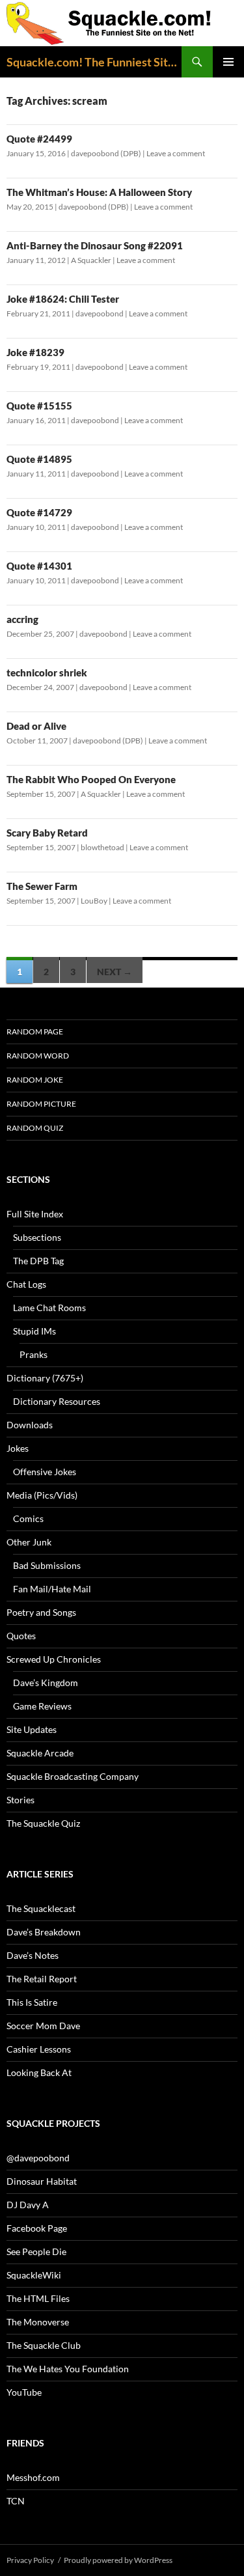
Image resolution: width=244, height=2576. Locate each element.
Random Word (38, 1056)
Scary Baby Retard (47, 833)
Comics (28, 1518)
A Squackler (91, 260)
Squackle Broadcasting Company (73, 1776)
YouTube (24, 2392)
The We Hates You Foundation (68, 2369)
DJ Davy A (28, 2205)
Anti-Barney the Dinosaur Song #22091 (95, 245)
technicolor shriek (47, 672)
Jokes (18, 1448)
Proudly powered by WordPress (118, 2560)
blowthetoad (102, 847)
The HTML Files (38, 2298)
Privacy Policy (30, 2560)
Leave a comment (176, 153)
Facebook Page (37, 2228)
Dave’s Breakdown (44, 1932)
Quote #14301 (39, 566)
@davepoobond (38, 2158)
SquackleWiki (34, 2275)
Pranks (34, 1354)
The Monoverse (38, 2322)
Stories (20, 1800)
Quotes (21, 1636)
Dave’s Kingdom (46, 1683)
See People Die (36, 2251)
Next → (115, 972)
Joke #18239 (35, 352)
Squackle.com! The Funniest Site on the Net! (94, 62)
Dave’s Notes (33, 1955)
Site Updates (32, 1729)
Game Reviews (42, 1706)
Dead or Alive (36, 726)
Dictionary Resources (57, 1401)
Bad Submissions (47, 1565)
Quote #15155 (39, 406)
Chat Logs (26, 1284)
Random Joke (35, 1080)
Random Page (35, 1032)
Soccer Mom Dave (43, 2026)
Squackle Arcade (40, 1753)
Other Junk (29, 1542)
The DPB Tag (38, 1261)
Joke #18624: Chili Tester (63, 299)
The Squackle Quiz (43, 1823)
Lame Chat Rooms (49, 1308)
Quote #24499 (39, 139)
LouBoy (94, 901)
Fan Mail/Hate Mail (52, 1589)
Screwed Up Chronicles (54, 1659)
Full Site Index (35, 1214)
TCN (16, 2501)
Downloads (30, 1425)
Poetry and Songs (41, 1612)
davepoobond (100, 313)
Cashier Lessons (39, 2049)
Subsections (37, 1237)
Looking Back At (39, 2072)
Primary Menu (228, 62)
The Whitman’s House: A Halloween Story (99, 192)
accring (22, 619)
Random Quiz (35, 1128)
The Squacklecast (41, 1908)
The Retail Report (42, 1979)
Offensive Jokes (45, 1472)
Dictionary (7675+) (45, 1378)
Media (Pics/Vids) (42, 1495)
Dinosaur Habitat (42, 2181)
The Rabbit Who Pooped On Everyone (91, 779)
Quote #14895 (39, 459)
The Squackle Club (44, 2345)
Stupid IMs (34, 1331)
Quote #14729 (39, 512)
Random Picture (41, 1104)
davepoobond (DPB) (106, 153)
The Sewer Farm (42, 886)
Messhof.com (33, 2477)
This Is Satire (32, 2002)
